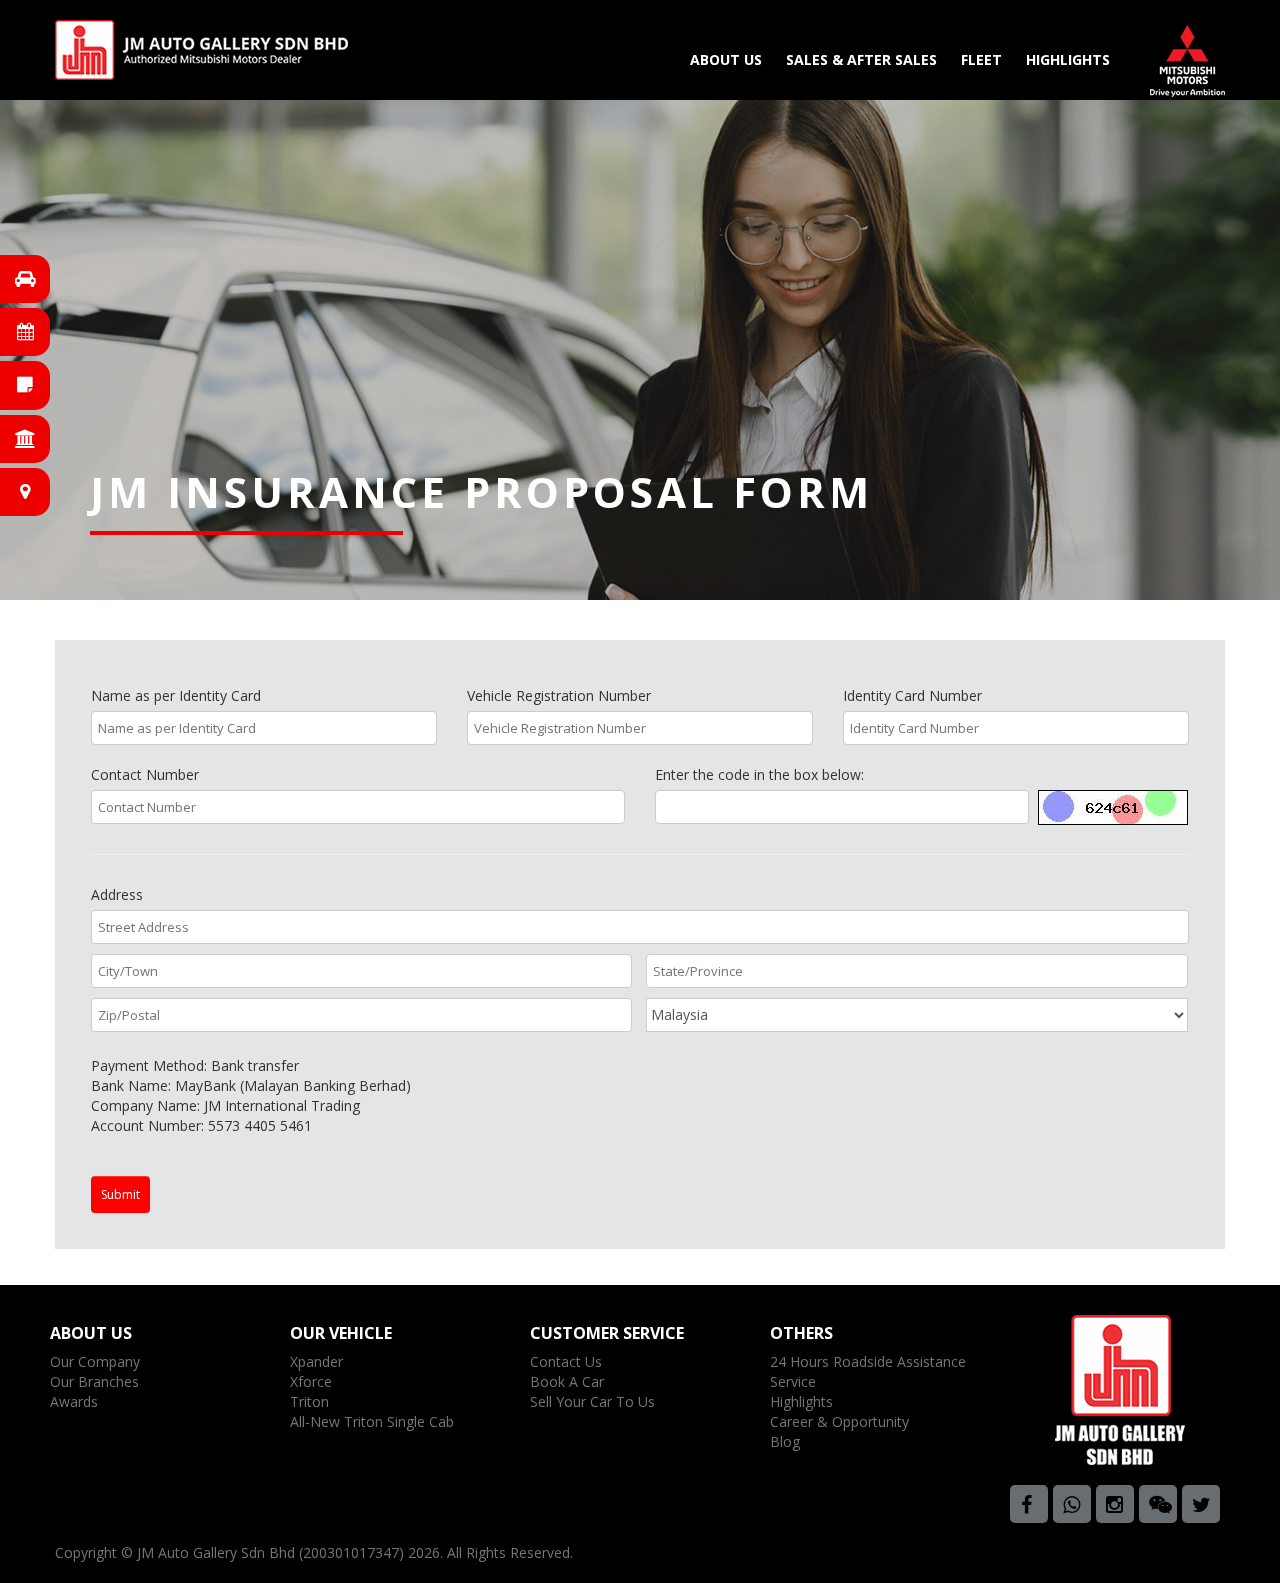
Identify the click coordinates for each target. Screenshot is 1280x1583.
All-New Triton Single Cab (372, 1421)
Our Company (95, 1361)
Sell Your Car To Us (592, 1401)
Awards (74, 1401)
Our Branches (94, 1381)
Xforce (311, 1381)
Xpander (316, 1361)
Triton (309, 1401)
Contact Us (566, 1361)
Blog (785, 1441)
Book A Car (567, 1381)
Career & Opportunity (839, 1421)
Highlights (1068, 59)
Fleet (981, 59)
